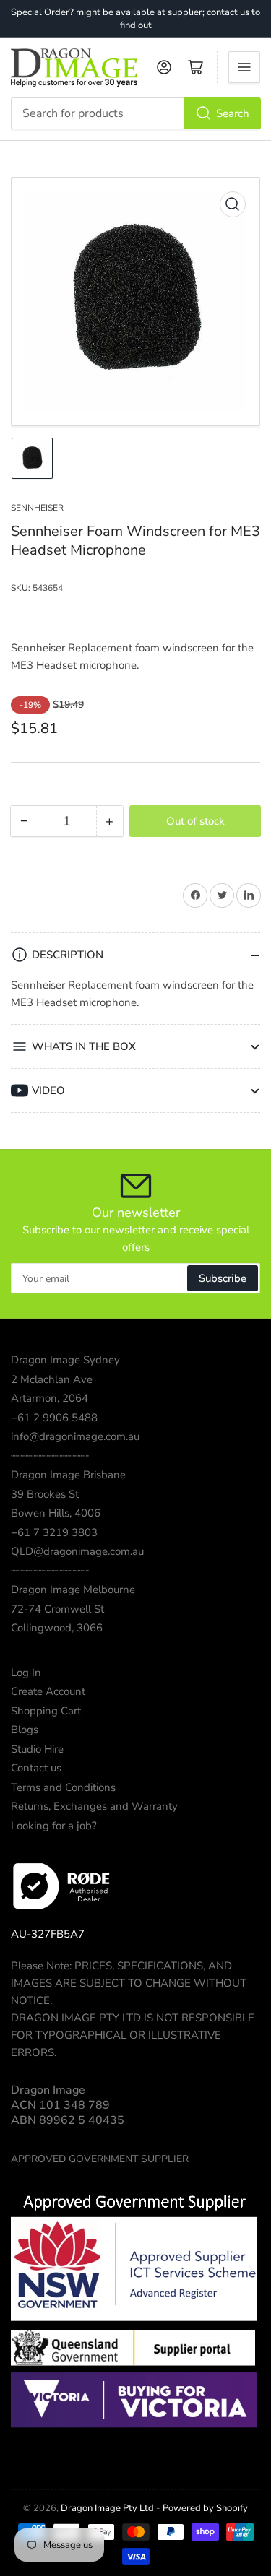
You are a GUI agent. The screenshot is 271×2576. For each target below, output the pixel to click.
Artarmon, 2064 (50, 1398)
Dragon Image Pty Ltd (107, 2508)
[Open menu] (244, 67)
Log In (26, 1673)
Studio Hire (37, 1749)
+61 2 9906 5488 (54, 1418)
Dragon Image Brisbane (68, 1475)
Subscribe (223, 1278)
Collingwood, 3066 (57, 1628)
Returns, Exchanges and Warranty (94, 1806)
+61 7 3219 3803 (54, 1532)
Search (233, 113)
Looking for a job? (54, 1826)
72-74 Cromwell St (57, 1609)
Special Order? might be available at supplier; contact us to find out (135, 19)
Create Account (48, 1691)
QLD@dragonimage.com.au (77, 1551)
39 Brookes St (45, 1494)
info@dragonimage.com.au (75, 1436)
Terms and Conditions (63, 1787)
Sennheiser (37, 508)
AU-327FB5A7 (48, 1934)
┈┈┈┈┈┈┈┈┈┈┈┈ (50, 1456)
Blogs (25, 1730)
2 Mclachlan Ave (52, 1379)
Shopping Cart (46, 1711)
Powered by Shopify (205, 2508)
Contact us (36, 1768)
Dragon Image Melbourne (73, 1590)
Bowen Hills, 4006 (56, 1513)
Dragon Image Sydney (65, 1360)
